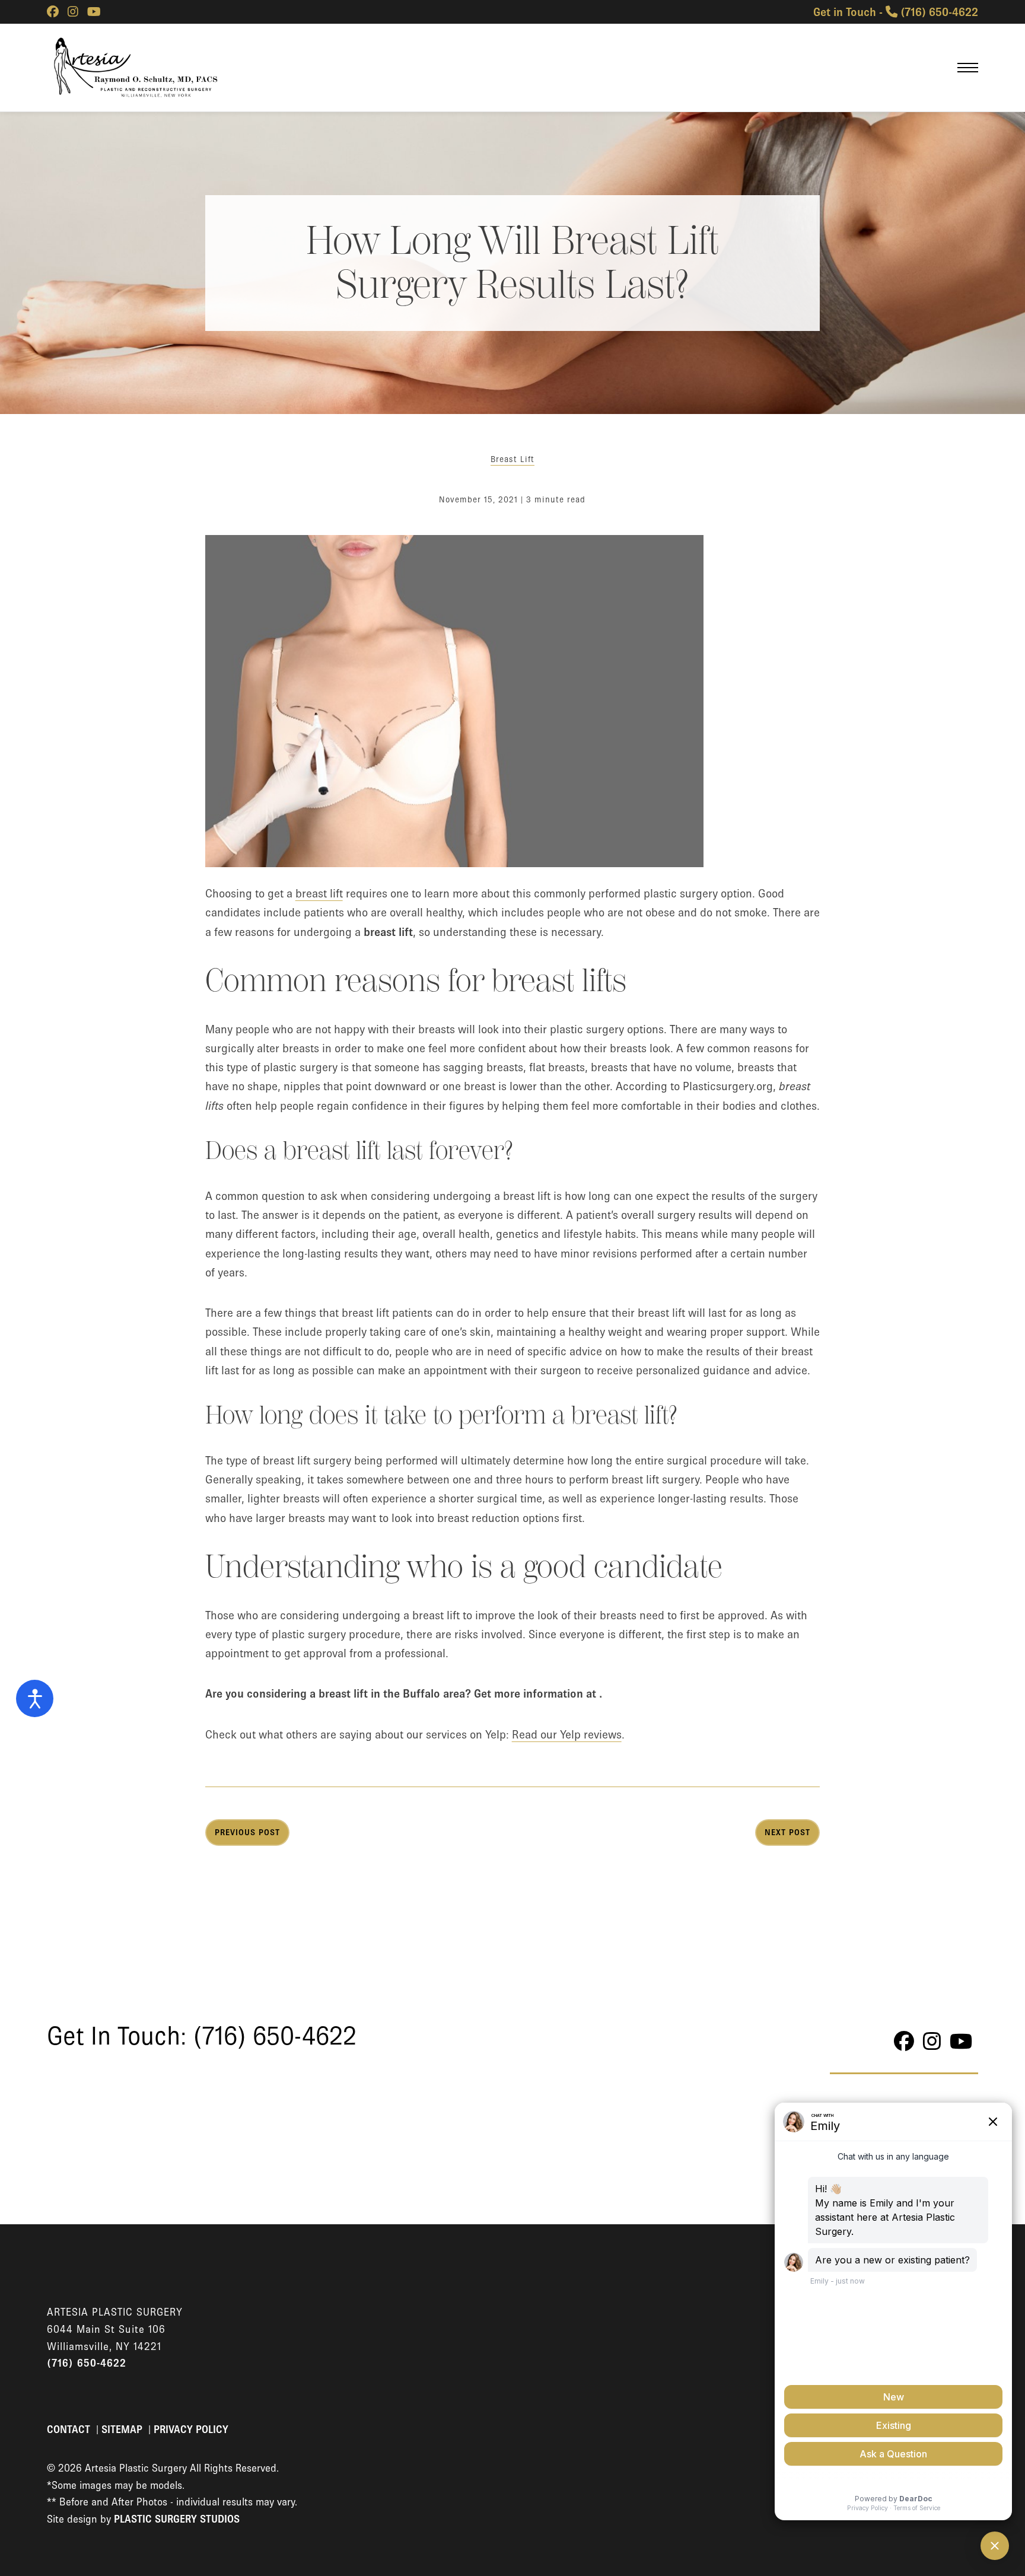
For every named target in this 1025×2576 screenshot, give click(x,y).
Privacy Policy (191, 2429)
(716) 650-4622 (87, 2363)
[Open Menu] (968, 68)
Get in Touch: (202, 2036)
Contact (70, 2429)
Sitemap (123, 2429)
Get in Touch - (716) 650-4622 (896, 12)
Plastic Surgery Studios (177, 2519)
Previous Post (247, 1832)
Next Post (787, 1832)
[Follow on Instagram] (73, 12)
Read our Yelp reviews (567, 1734)
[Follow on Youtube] (94, 12)
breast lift (319, 893)
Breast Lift (512, 459)
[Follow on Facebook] (53, 12)
